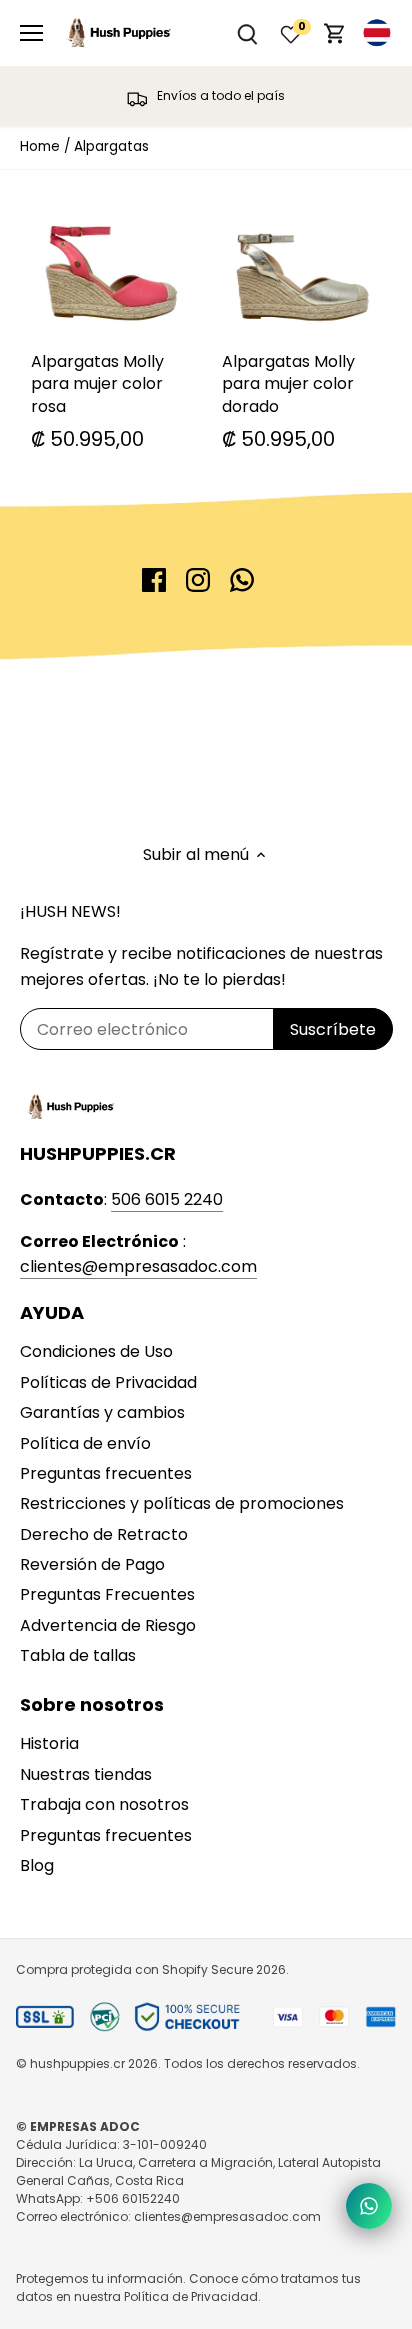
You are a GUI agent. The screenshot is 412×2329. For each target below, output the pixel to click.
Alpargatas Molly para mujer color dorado (288, 384)
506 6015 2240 (167, 1199)
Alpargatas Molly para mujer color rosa (97, 384)
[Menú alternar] (31, 33)
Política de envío (85, 1443)
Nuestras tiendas (86, 1774)
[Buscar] (247, 33)
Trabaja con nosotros (104, 1804)
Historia (49, 1743)
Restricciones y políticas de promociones (182, 1503)
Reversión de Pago (92, 1564)
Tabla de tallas (78, 1655)
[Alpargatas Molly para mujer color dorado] (302, 261)
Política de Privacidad (191, 2296)
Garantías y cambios (102, 1412)
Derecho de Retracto (104, 1534)
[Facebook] (154, 580)
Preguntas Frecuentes (107, 1594)
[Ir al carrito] (335, 33)
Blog (37, 1865)
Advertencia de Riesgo (108, 1625)
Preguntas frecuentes (106, 1473)
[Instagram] (198, 580)
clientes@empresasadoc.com (138, 1266)
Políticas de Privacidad (108, 1382)
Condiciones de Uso (96, 1351)
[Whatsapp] (242, 580)
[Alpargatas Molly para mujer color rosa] (111, 261)
